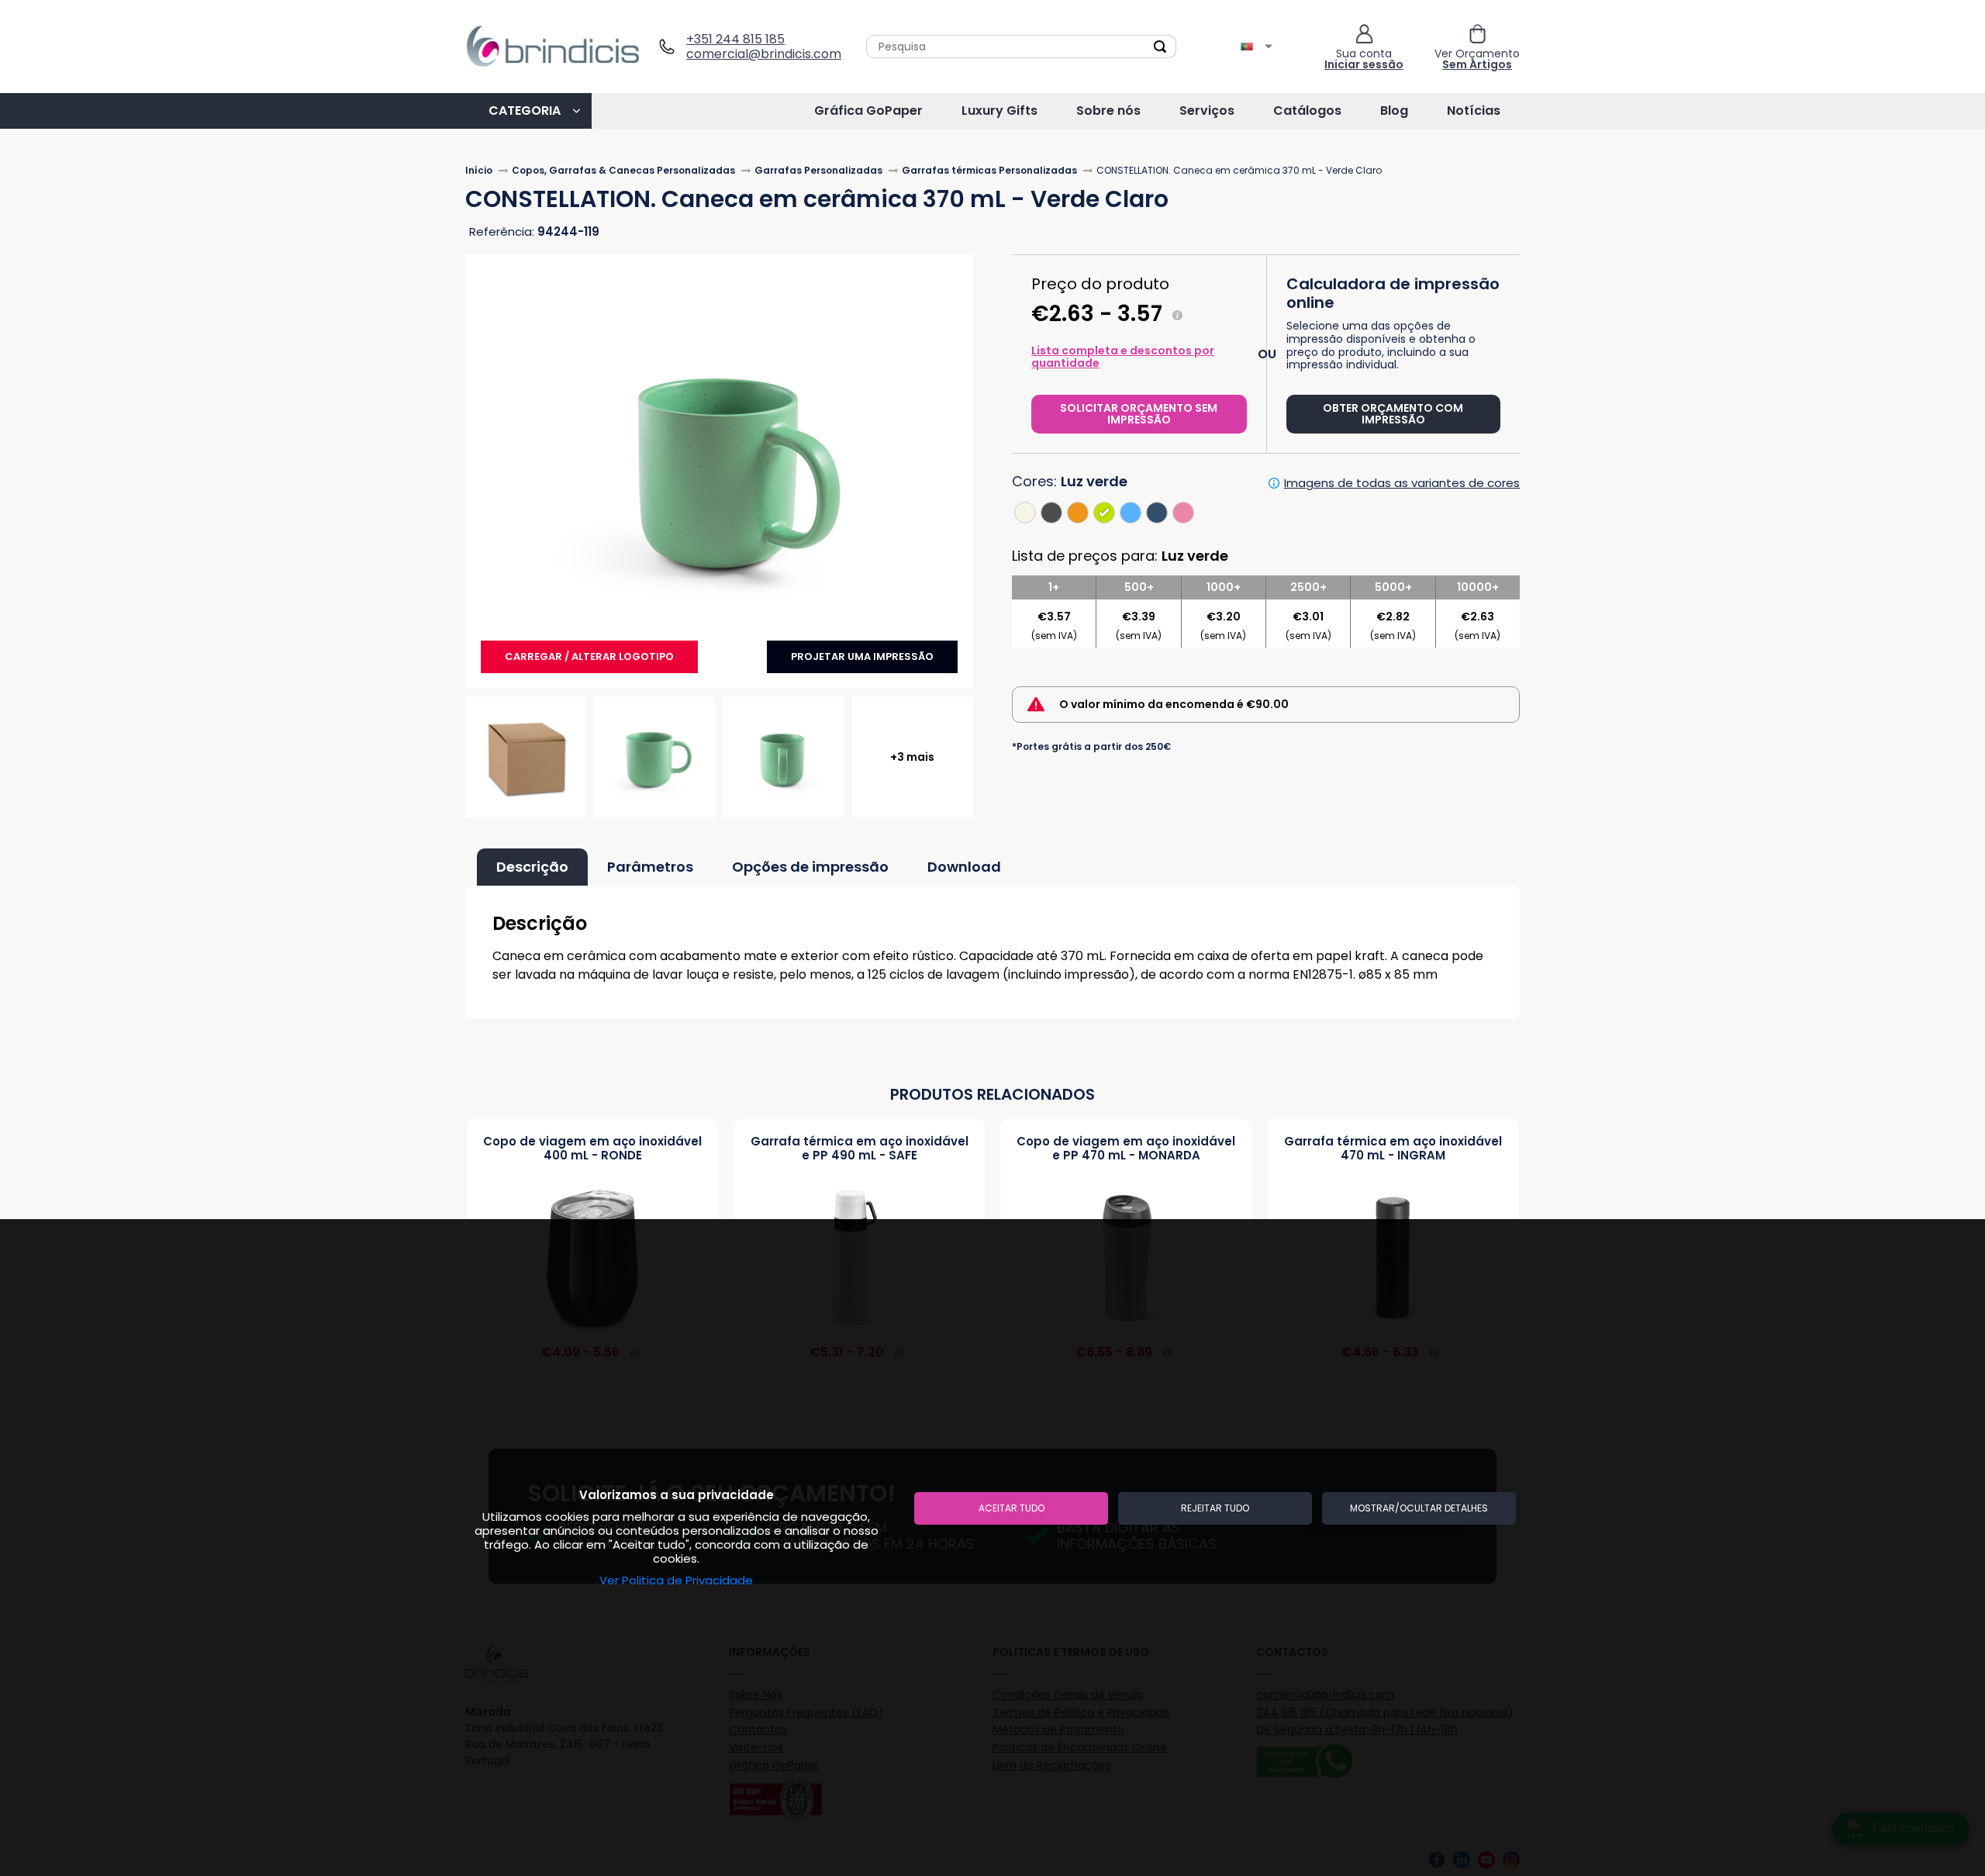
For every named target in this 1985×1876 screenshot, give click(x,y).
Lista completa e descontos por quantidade (1123, 357)
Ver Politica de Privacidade (676, 1580)
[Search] (1160, 47)
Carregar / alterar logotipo (589, 656)
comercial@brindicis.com (758, 54)
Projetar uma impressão (862, 656)
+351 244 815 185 (735, 39)
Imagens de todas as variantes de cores (1402, 483)
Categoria (525, 111)
